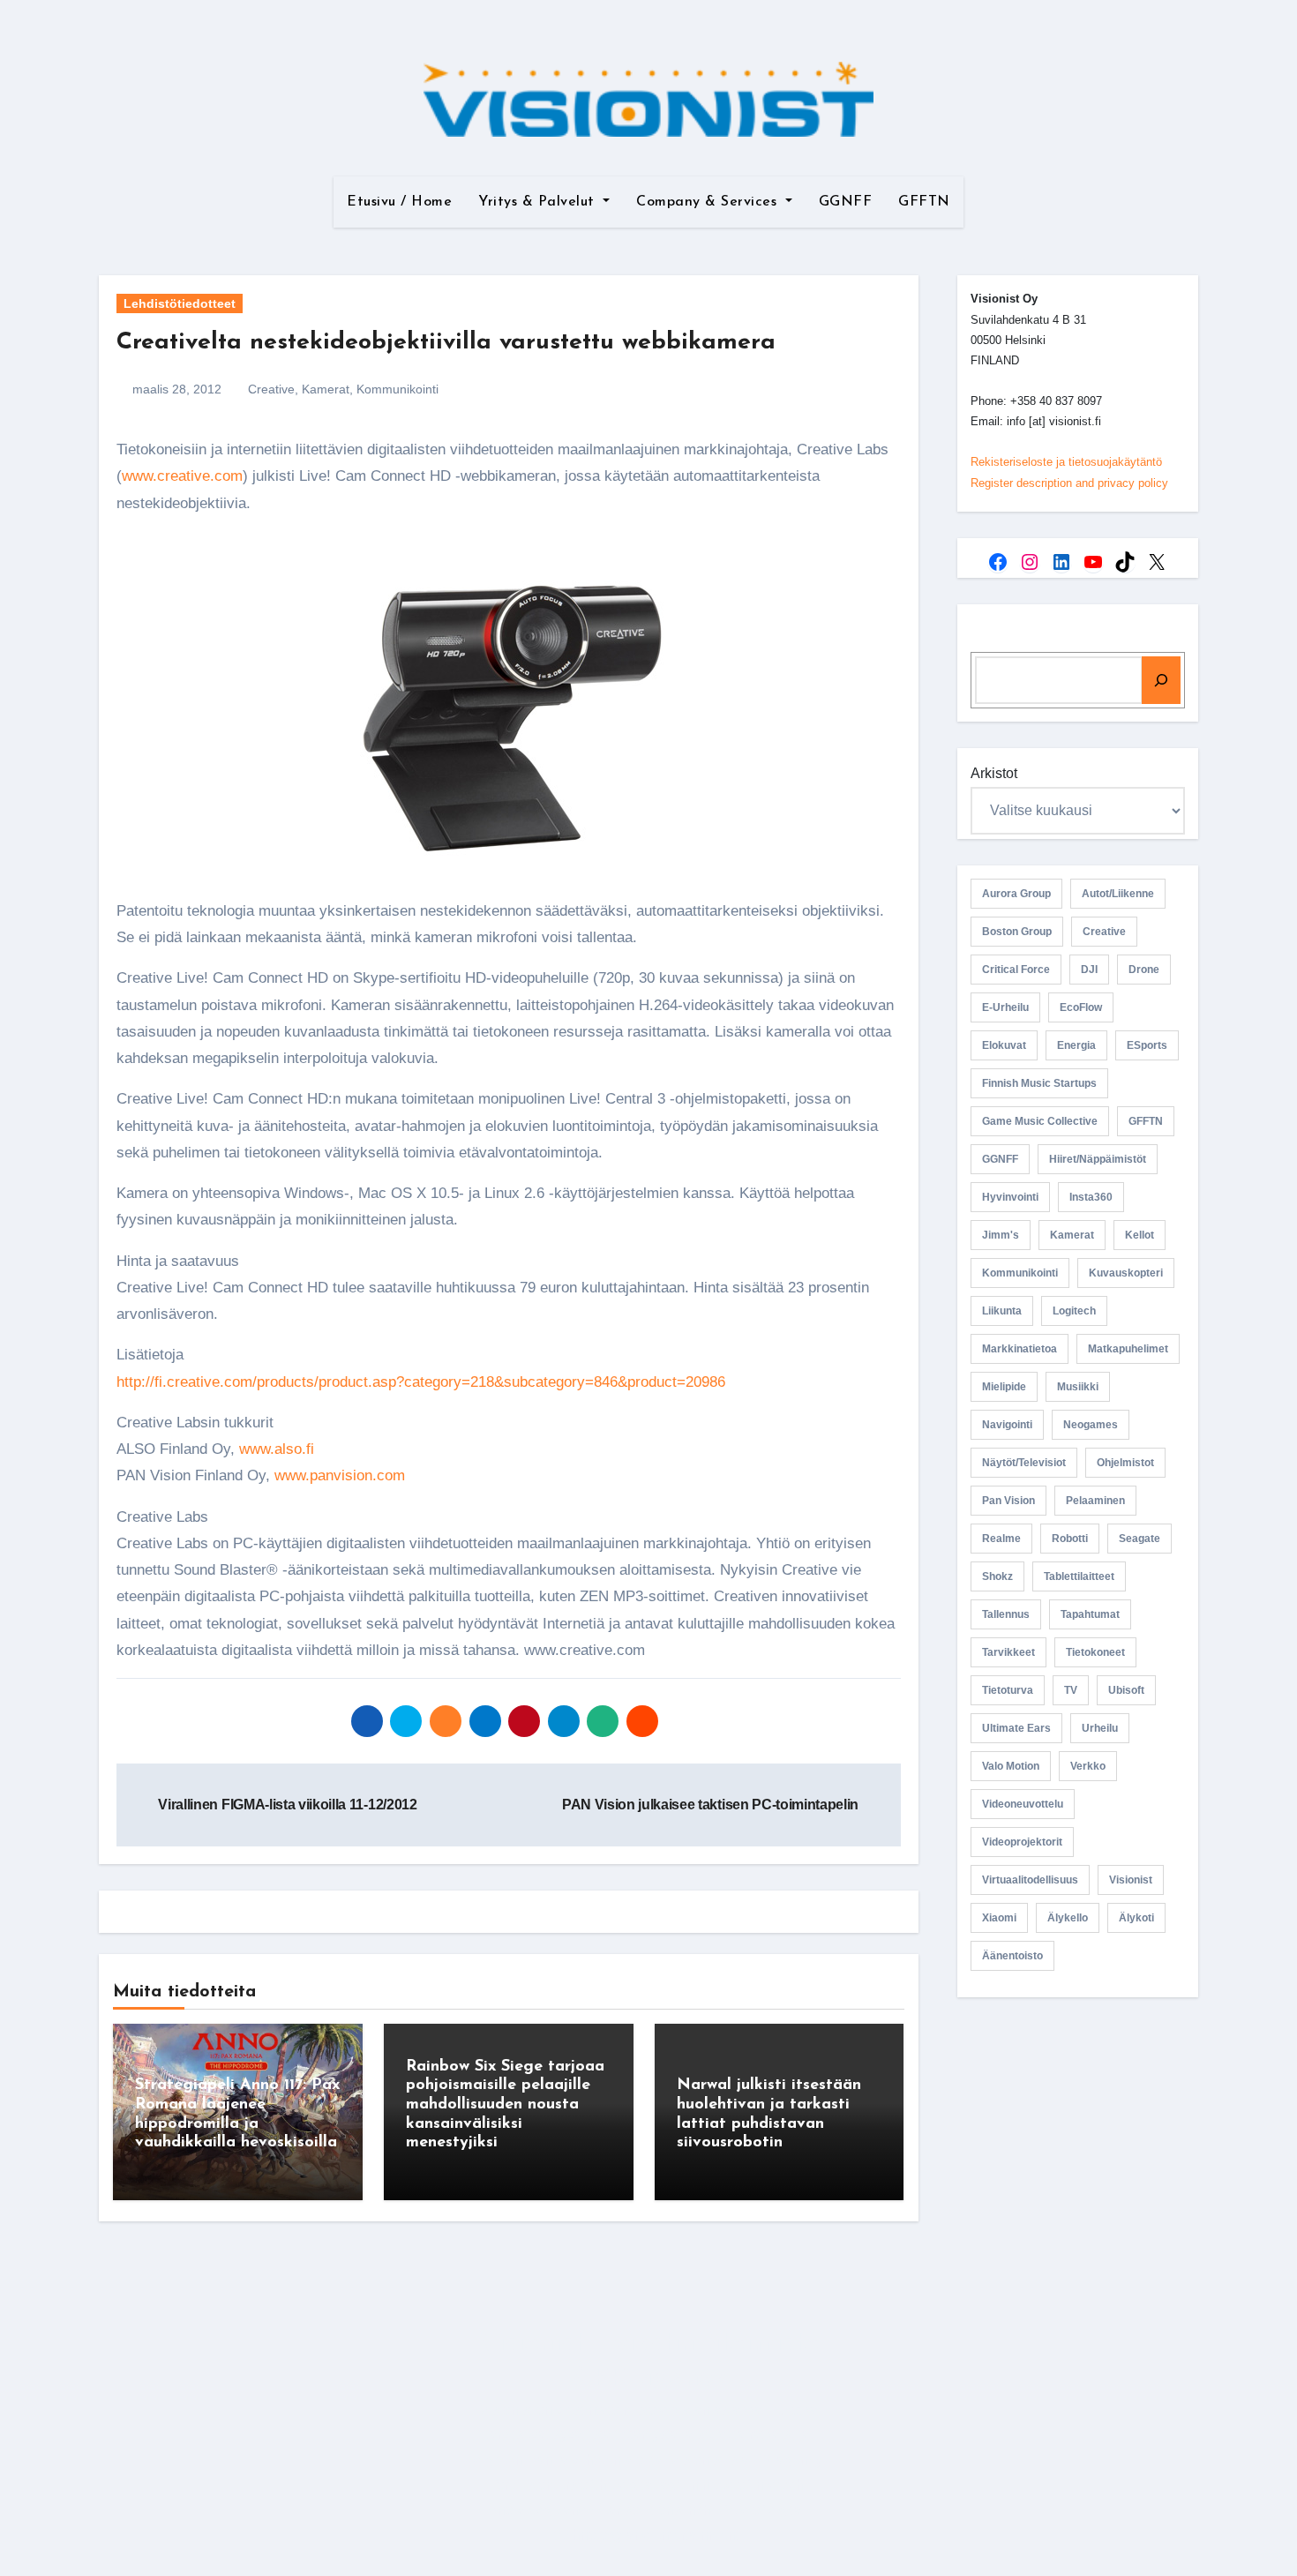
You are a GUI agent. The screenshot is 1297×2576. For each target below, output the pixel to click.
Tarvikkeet (1008, 1652)
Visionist (1131, 1880)
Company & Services (709, 202)
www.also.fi (277, 1449)
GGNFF (846, 202)
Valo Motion (1011, 1766)
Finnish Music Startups (1039, 1083)
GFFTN (924, 202)
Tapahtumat (1090, 1614)
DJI (1089, 970)
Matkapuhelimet (1128, 1349)
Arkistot (994, 773)
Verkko (1088, 1766)
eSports (1147, 1045)
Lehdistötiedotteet (180, 303)
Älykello (1068, 1918)
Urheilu (1100, 1728)
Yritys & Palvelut (539, 202)
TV (1071, 1690)
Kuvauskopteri (1126, 1273)
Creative (271, 389)
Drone (1144, 970)
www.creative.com (182, 476)
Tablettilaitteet (1079, 1576)
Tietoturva (1008, 1690)
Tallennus (1006, 1614)
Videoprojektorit (1022, 1842)
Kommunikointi (397, 389)
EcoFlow (1081, 1007)
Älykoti (1136, 1918)
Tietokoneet (1095, 1652)
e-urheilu (1005, 1007)
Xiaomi (999, 1918)
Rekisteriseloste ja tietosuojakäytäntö (1066, 462)
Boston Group (1017, 932)
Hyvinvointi (1010, 1197)
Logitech (1074, 1311)
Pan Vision (1008, 1501)
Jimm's (1001, 1235)
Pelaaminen (1095, 1501)
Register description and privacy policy (1069, 483)
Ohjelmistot (1125, 1463)
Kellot (1140, 1235)
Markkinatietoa (1020, 1349)
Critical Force (1016, 970)
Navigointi (1007, 1425)
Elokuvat (1004, 1045)
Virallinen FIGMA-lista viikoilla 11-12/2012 (286, 1805)
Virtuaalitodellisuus (1030, 1880)
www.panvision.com (340, 1475)
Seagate (1140, 1539)
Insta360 (1091, 1197)
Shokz (997, 1576)
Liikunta (1002, 1311)
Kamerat (326, 389)
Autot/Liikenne (1118, 894)
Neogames (1091, 1425)
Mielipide (1004, 1387)
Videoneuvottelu (1023, 1804)
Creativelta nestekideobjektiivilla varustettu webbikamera (446, 343)
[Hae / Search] (1161, 680)
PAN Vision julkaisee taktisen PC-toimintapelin (712, 1805)
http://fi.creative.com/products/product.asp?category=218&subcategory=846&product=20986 (421, 1382)
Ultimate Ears (1016, 1728)
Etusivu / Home (399, 202)
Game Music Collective (1040, 1121)
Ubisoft (1126, 1690)
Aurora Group (1016, 894)
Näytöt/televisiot (1024, 1463)
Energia (1076, 1045)
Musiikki (1078, 1387)
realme (1001, 1539)
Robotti (1070, 1539)
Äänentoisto (1012, 1956)
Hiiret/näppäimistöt (1098, 1159)
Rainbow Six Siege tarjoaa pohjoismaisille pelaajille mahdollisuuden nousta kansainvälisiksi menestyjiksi (505, 2105)
